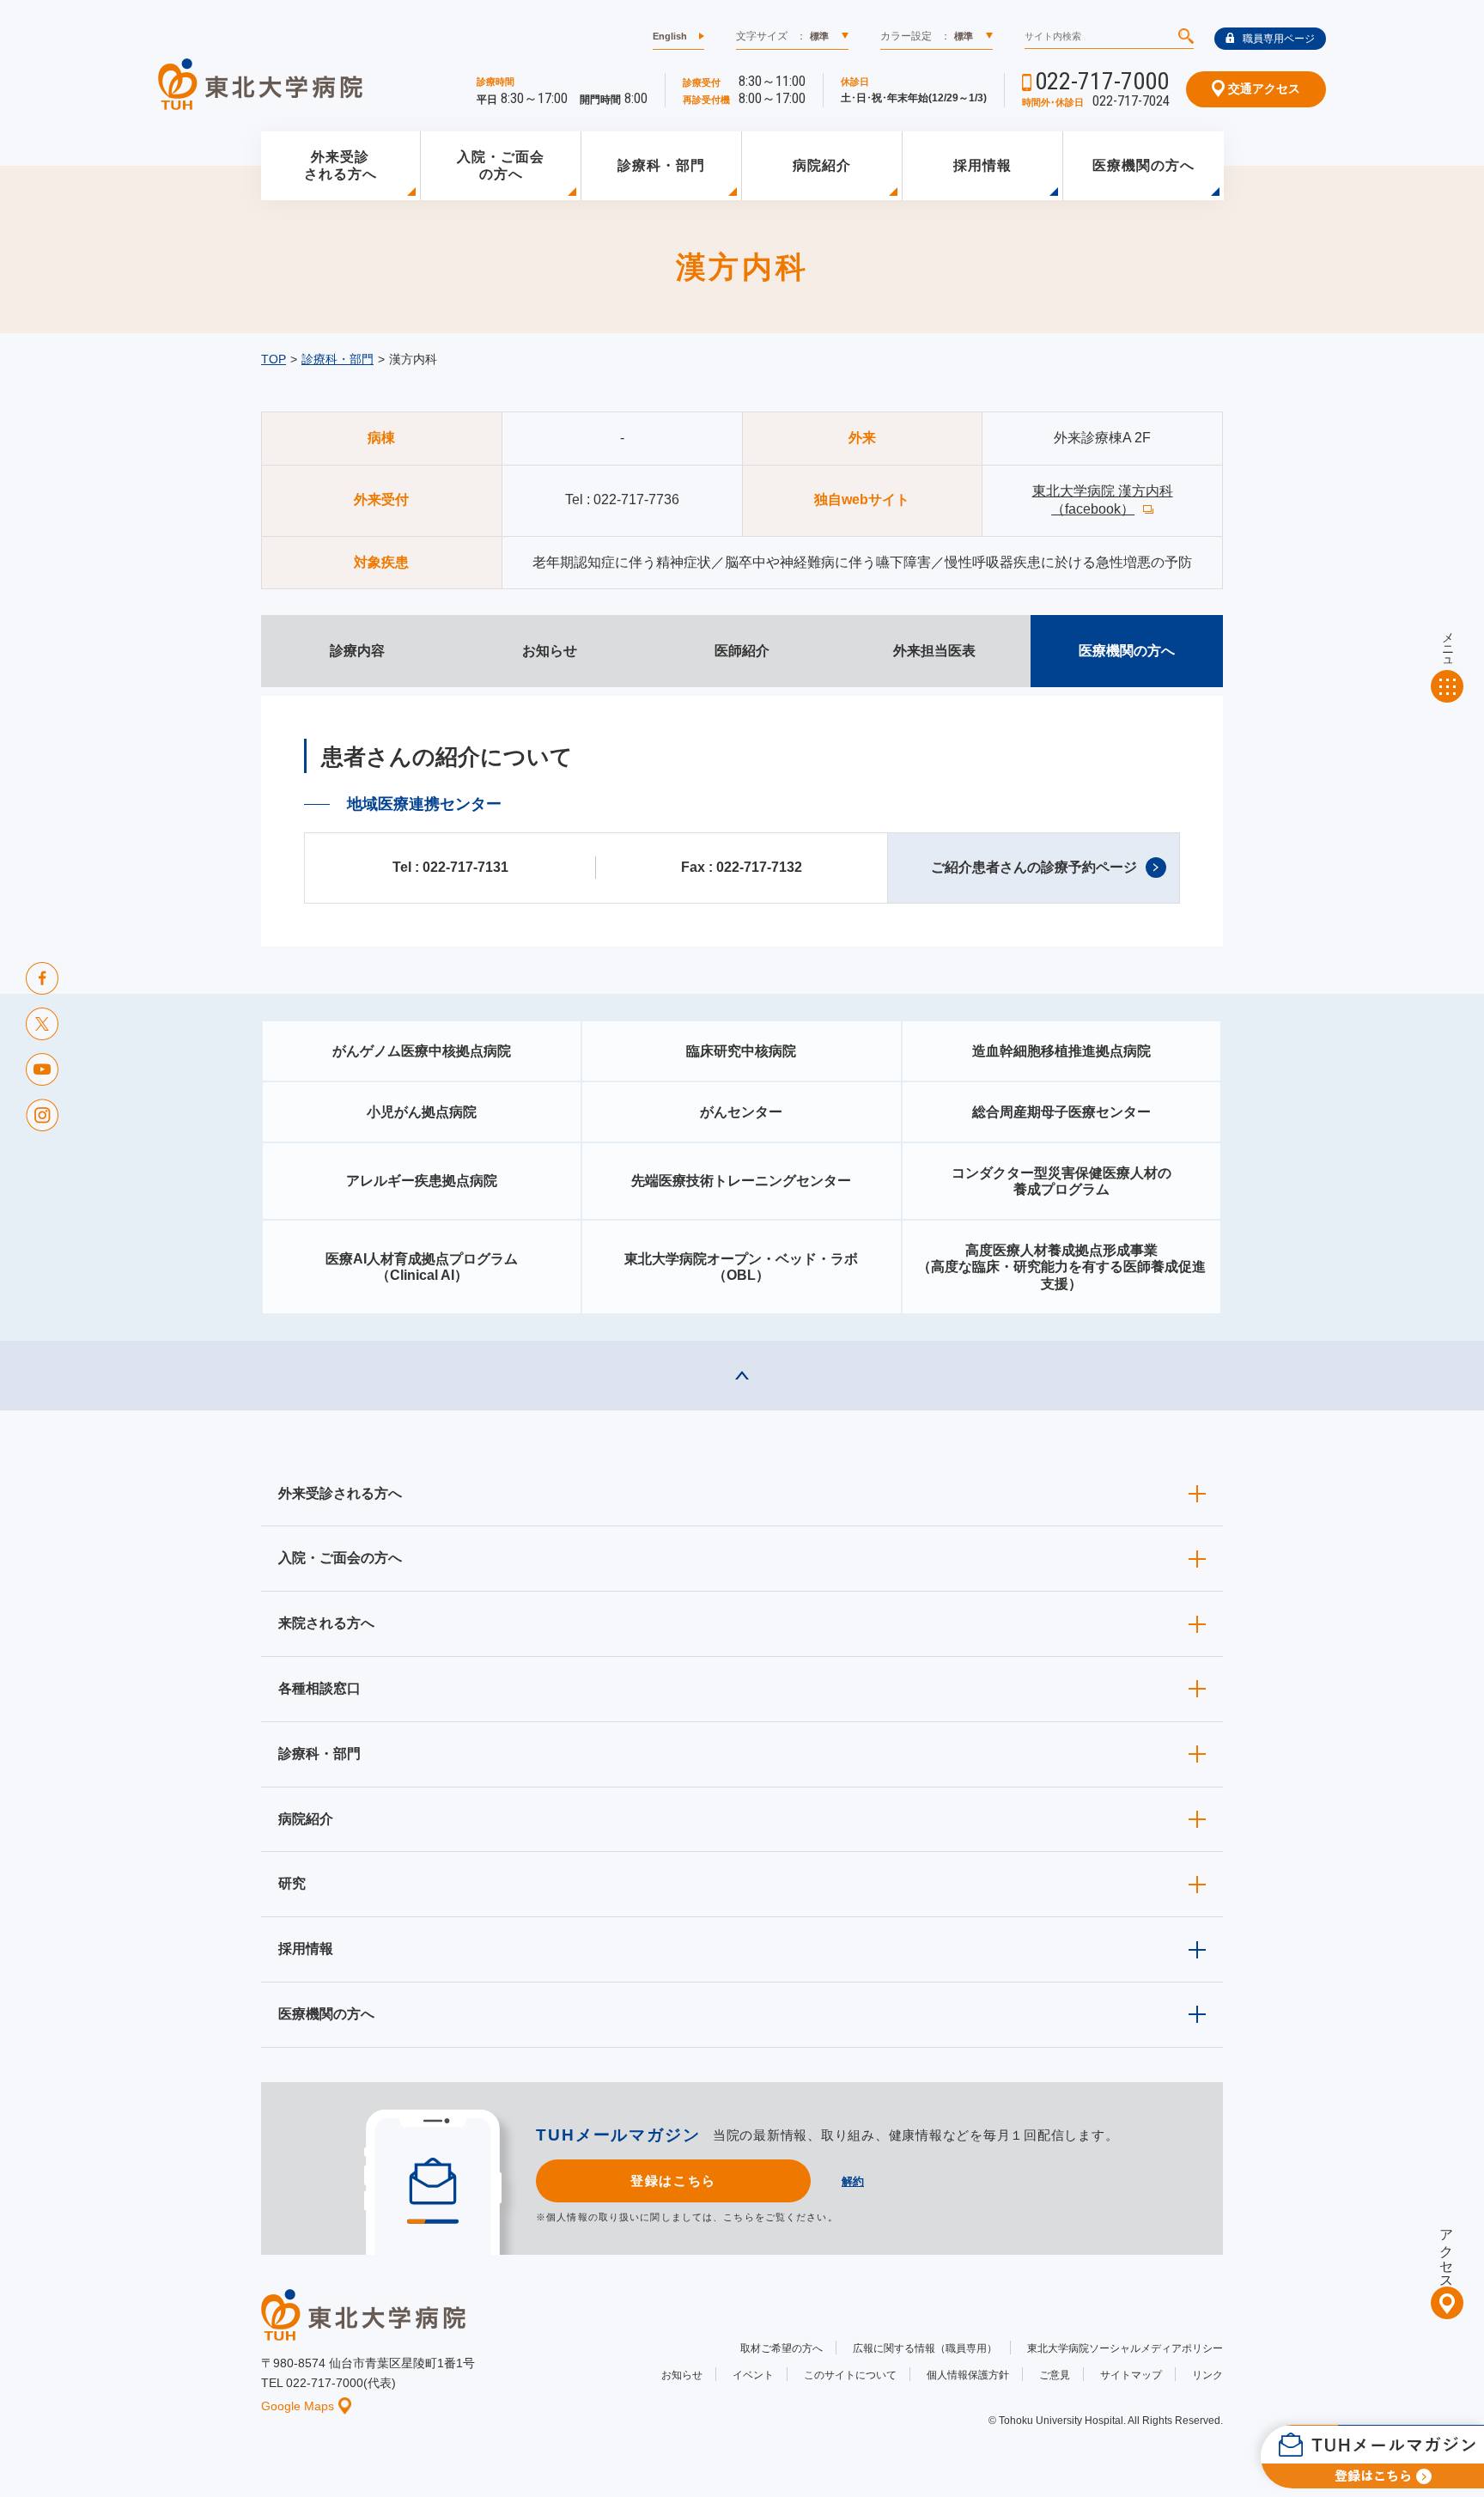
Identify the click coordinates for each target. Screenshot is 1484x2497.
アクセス (1447, 2251)
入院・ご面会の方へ (501, 166)
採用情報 (982, 165)
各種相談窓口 (319, 1688)
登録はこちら (673, 2180)
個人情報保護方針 (968, 2375)
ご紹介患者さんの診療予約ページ (1034, 867)
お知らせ (682, 2375)
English (670, 36)
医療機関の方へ (1143, 165)
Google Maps (298, 2406)
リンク (1207, 2375)
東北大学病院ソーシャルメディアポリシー (1125, 2348)
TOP (274, 359)
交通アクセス (1262, 88)
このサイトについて (850, 2375)
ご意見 (1055, 2375)
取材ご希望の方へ (782, 2348)
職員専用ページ (1279, 39)
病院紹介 (822, 165)
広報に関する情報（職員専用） (925, 2348)
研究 (292, 1883)
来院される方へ (326, 1623)
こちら (739, 2217)
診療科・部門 (661, 165)
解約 (853, 2181)
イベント (753, 2375)
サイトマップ (1131, 2375)
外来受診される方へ (341, 166)
